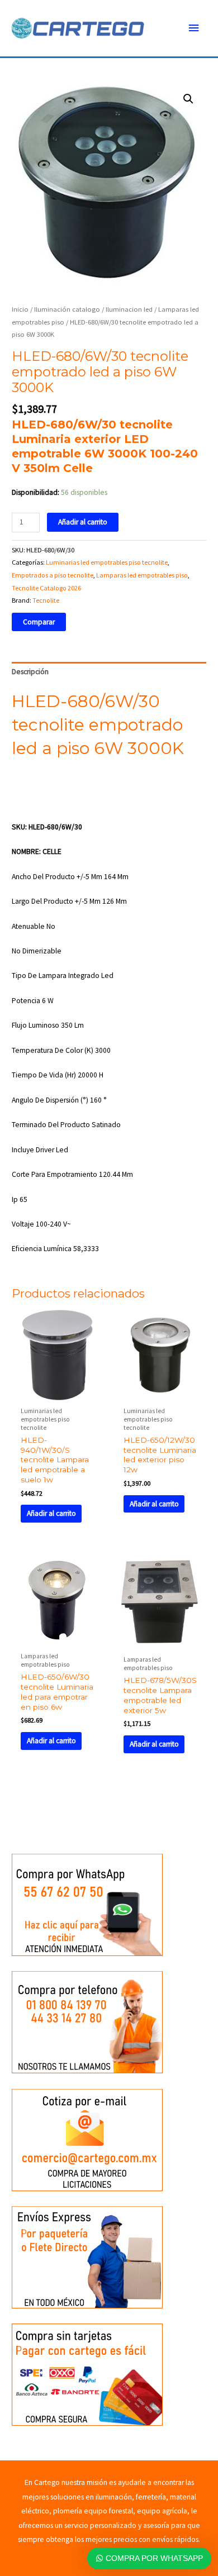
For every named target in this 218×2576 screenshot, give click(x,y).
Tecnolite (46, 600)
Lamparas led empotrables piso (142, 575)
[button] (188, 99)
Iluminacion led (129, 309)
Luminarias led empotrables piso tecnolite (107, 562)
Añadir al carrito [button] (51, 1513)
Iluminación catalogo (67, 309)
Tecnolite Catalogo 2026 (46, 588)
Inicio (20, 309)
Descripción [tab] (30, 672)
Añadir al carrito (83, 522)
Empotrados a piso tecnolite (53, 575)
